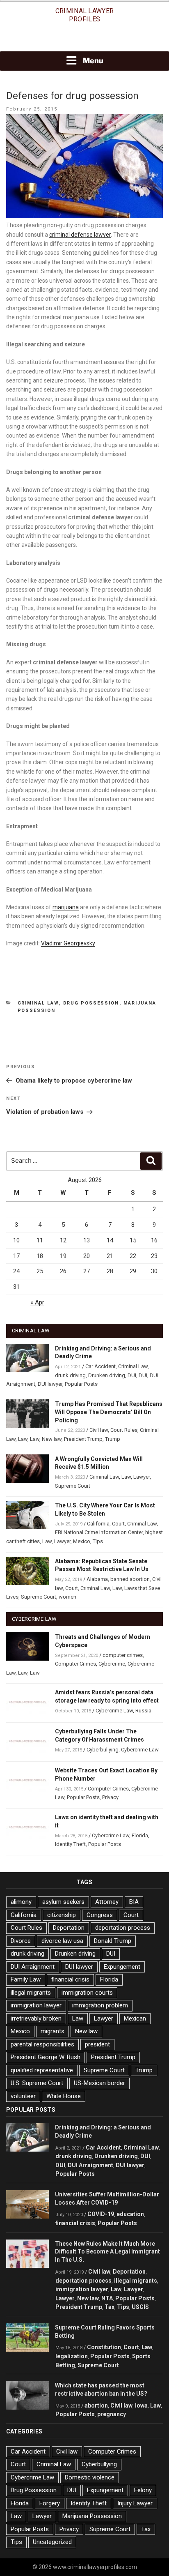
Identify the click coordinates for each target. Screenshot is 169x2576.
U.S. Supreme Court (37, 2083)
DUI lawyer (50, 1384)
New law (52, 1439)
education (130, 2214)
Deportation (69, 1928)
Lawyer (142, 1477)
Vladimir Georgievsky (68, 943)
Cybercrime (112, 1664)
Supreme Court (73, 1486)
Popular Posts (81, 1384)
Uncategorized (52, 2542)
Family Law (26, 1979)
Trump (113, 1439)
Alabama (97, 1579)
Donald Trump (113, 1941)
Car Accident (100, 1366)
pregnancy (112, 2414)
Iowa (141, 2405)
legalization (72, 2356)
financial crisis (70, 1979)
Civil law (99, 1430)
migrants (53, 2031)
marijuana (66, 907)
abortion (96, 2405)
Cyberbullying (103, 1750)
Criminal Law (38, 1003)
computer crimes (123, 1655)
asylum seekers (63, 1902)
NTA (107, 2298)
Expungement (122, 1967)
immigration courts (87, 1993)
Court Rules (124, 1430)
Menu (93, 61)
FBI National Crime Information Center (99, 1532)
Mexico (82, 1541)
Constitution (104, 2347)
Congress (100, 1915)
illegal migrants (31, 1993)
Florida (140, 1835)
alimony (21, 1902)
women (67, 1597)
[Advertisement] (84, 40)
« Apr (37, 1302)
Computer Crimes (75, 1664)
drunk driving (70, 1375)
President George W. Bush (46, 2057)
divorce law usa (62, 1941)
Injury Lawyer (135, 2503)
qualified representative (42, 2070)
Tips (98, 1541)
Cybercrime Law (114, 1711)
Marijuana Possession (92, 2516)
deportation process (123, 1928)
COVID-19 (101, 2214)
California (98, 1524)
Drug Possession (91, 1003)
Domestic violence (90, 2477)
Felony (143, 2490)
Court (118, 1524)
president (97, 2044)
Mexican (135, 2018)
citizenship (62, 1915)
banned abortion (130, 1579)
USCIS (140, 2307)
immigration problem (100, 2005)
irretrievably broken (36, 2018)
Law (23, 1439)
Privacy (110, 1797)
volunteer (23, 2096)
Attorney (107, 1902)
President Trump (83, 1439)
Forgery (50, 2503)
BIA (134, 1902)
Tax (110, 2307)
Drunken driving (107, 1375)
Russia (143, 1711)
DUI (132, 1375)
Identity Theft (70, 1844)
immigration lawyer (36, 2005)
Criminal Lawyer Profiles (85, 15)
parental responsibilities (42, 2044)
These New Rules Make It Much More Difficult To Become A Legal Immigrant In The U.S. (107, 2252)
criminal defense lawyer (80, 235)
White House (64, 2096)
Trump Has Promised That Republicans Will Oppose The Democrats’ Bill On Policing (109, 1412)
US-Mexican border (99, 2083)
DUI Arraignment (33, 1967)
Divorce (21, 1941)
